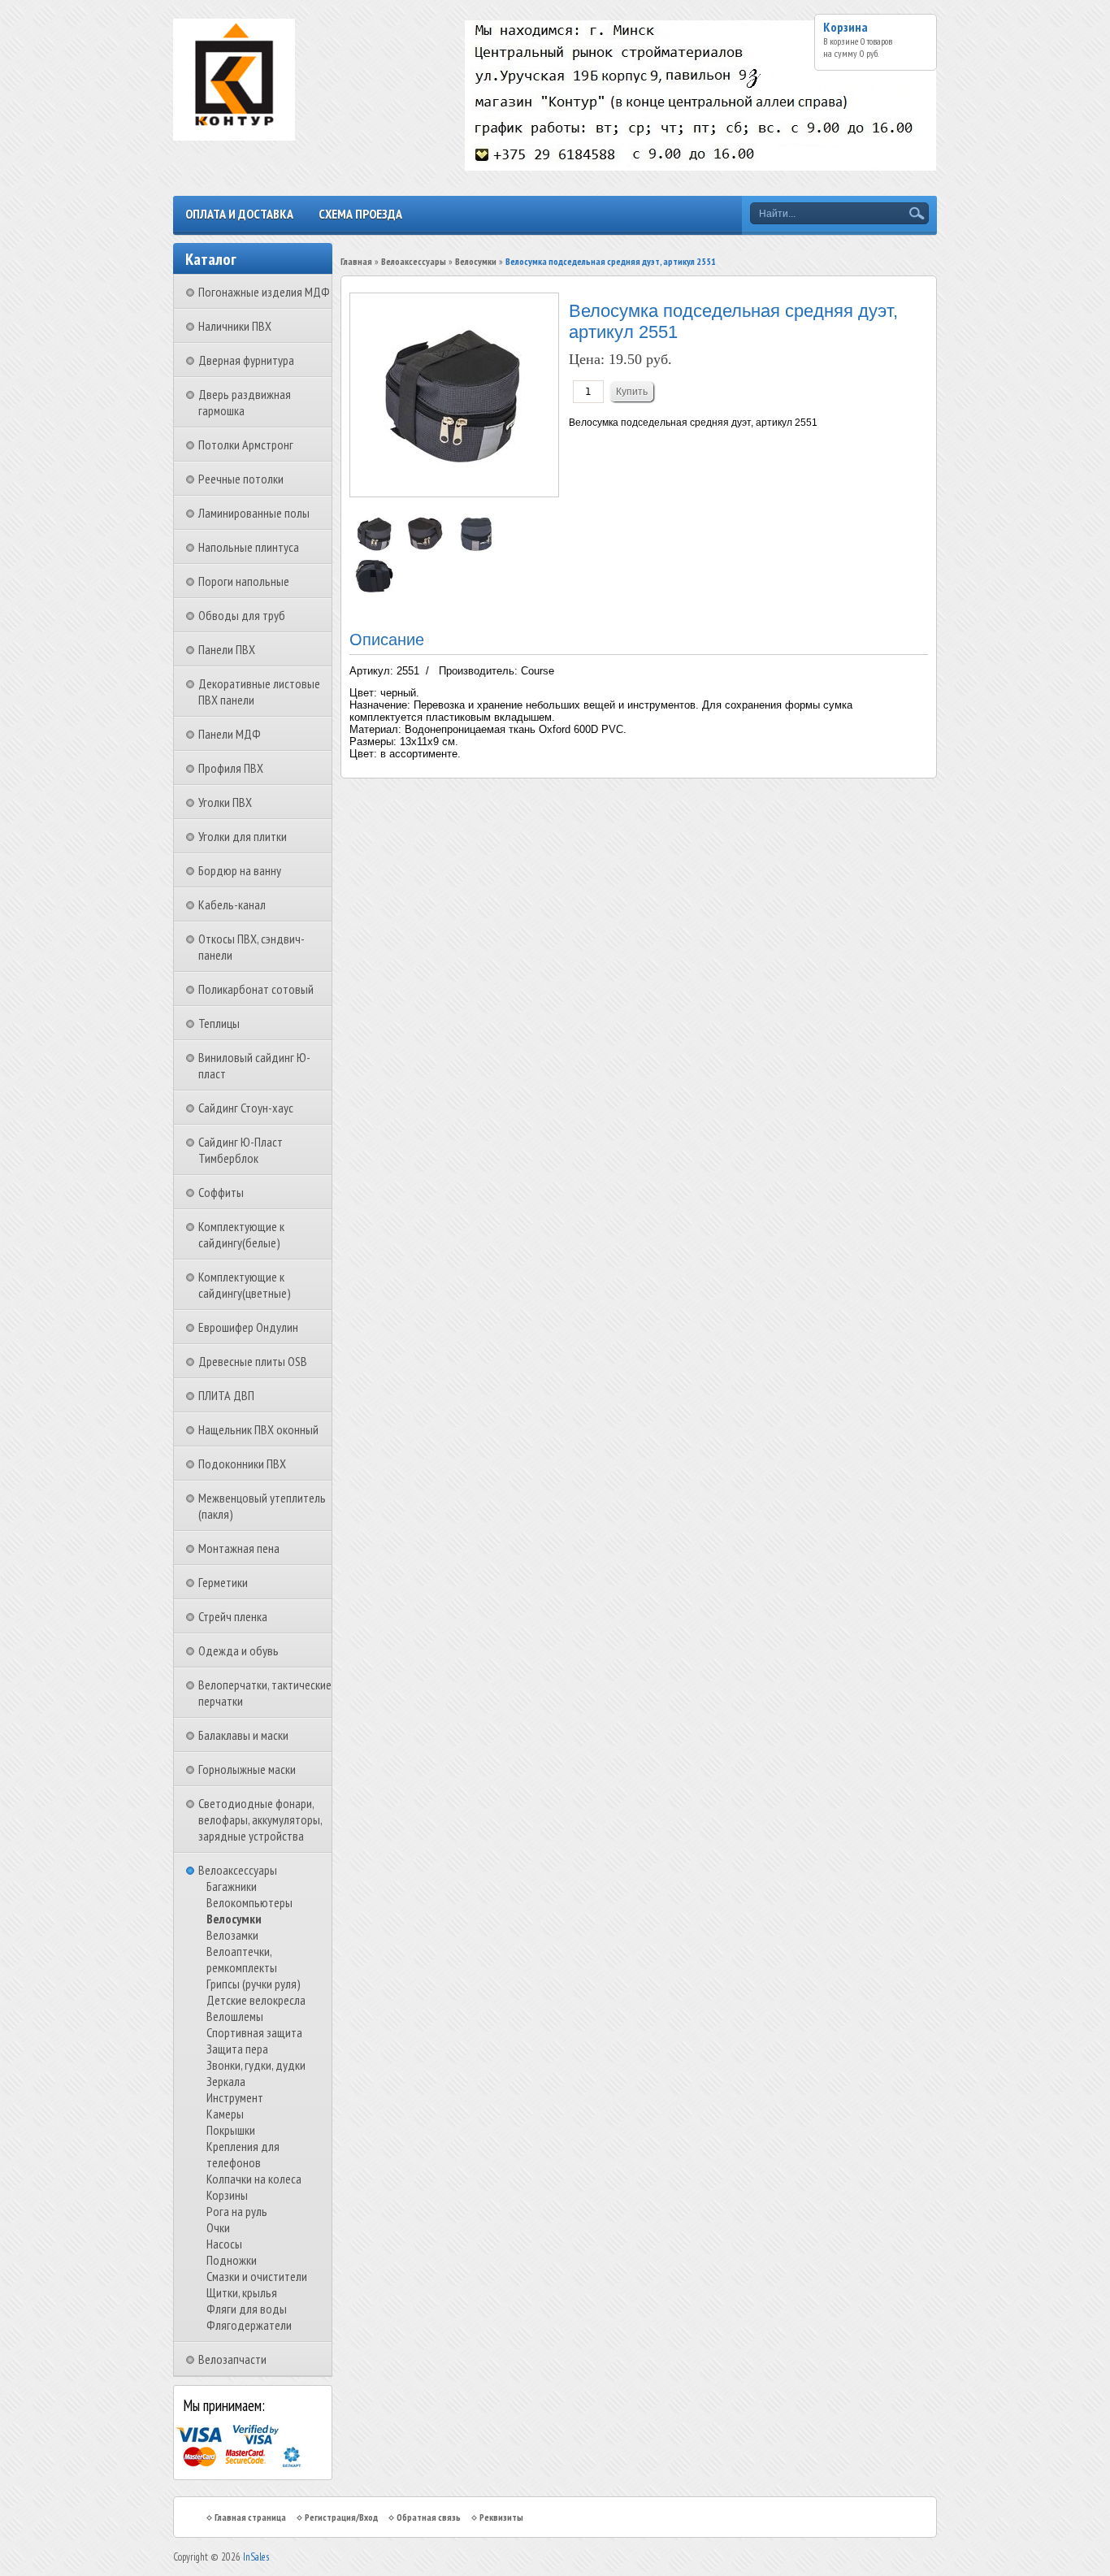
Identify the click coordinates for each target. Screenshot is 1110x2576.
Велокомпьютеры (249, 1902)
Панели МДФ (230, 734)
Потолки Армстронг (246, 445)
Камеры (225, 2114)
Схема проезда (360, 214)
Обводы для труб (242, 615)
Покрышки (231, 2130)
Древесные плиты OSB (253, 1361)
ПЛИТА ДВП (226, 1395)
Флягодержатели (249, 2325)
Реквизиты (501, 2517)
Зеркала (226, 2081)
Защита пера (237, 2049)
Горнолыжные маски (247, 1769)
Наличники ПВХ (235, 326)
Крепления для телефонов (243, 2154)
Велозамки (232, 1935)
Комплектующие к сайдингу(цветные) (245, 1285)
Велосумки (234, 1919)
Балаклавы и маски (243, 1735)
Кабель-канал (232, 904)
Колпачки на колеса (254, 2179)
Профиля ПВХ (231, 768)
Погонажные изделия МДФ (264, 292)
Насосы (224, 2244)
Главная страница (250, 2517)
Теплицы (219, 1023)
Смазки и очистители (257, 2276)
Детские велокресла (256, 2000)
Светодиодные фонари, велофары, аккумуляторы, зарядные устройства (260, 1819)
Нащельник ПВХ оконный (258, 1429)
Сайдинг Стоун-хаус (246, 1108)
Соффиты (221, 1192)
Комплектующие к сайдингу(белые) (241, 1234)
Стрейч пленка (233, 1616)
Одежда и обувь (238, 1650)
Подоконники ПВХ (242, 1464)
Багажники (232, 1886)
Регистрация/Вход (341, 2517)
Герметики (223, 1582)
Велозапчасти (232, 2359)
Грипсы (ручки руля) (254, 1984)
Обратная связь (429, 2517)
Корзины (227, 2195)
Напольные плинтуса (249, 547)
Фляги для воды (247, 2309)
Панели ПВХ (227, 649)
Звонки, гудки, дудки (256, 2065)
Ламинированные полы (254, 513)
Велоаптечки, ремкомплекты (242, 1959)
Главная (356, 261)
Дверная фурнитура (246, 360)
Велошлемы (235, 2016)
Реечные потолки (241, 479)
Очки (218, 2227)
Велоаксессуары (238, 1870)
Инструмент (235, 2097)
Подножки (232, 2260)
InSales (256, 2557)
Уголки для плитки (243, 836)
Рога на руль (237, 2211)
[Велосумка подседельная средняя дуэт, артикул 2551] (375, 550)
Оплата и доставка (239, 214)
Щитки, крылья (242, 2292)
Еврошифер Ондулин (248, 1327)
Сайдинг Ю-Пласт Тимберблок (241, 1150)
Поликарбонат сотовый (256, 989)
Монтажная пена (239, 1548)
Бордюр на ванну (240, 870)
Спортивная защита (254, 2032)
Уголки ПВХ (225, 802)
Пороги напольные (244, 581)
